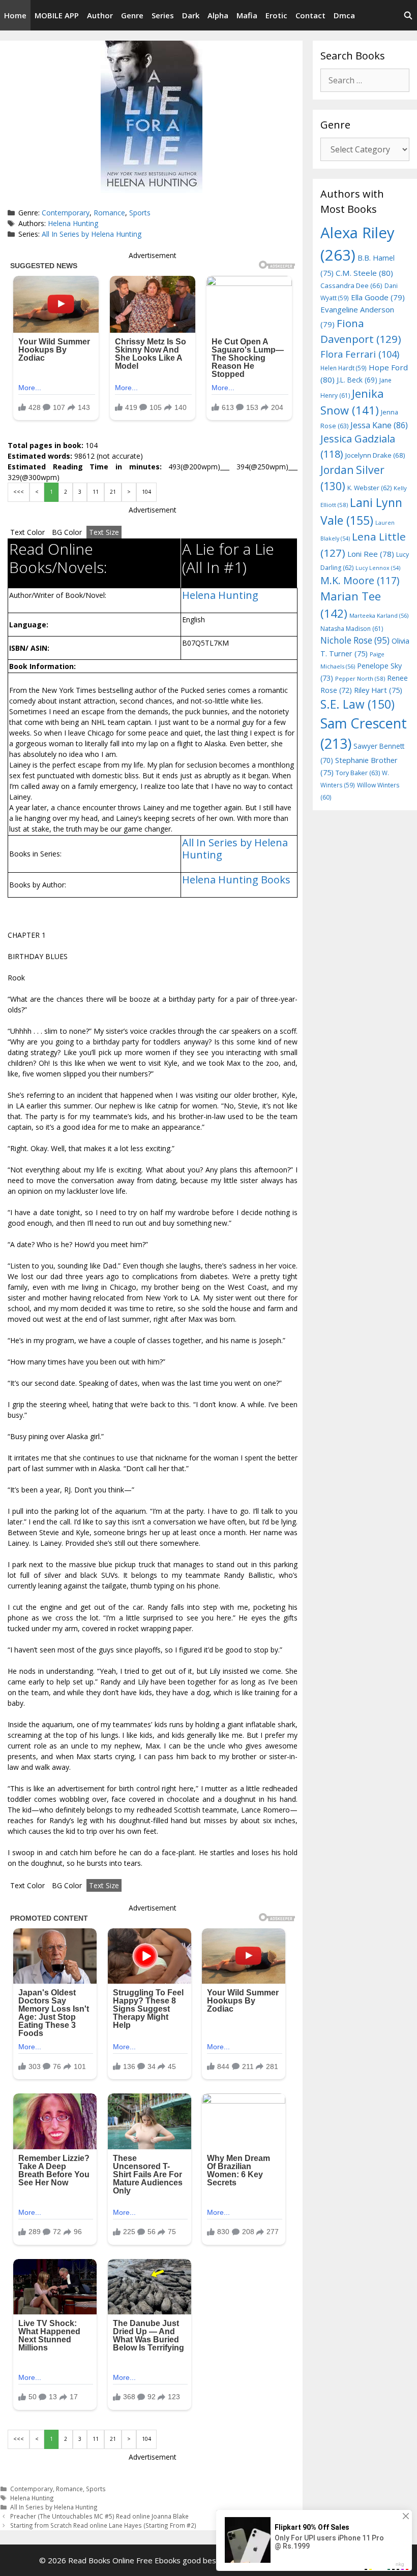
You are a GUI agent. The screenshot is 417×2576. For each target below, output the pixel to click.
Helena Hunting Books (236, 880)
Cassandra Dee (351, 285)
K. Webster (369, 488)
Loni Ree (371, 554)
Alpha (218, 15)
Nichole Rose (355, 640)
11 (96, 492)
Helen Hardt (344, 368)
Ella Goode (378, 297)
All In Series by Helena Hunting (92, 234)
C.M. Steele (364, 273)
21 (113, 492)
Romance (109, 213)
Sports (140, 213)
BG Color (67, 532)
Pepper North (360, 678)
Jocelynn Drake (375, 455)
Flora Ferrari (360, 354)
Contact (310, 15)
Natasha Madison (352, 629)
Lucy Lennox (378, 568)
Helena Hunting (73, 223)
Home (15, 15)
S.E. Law (358, 704)
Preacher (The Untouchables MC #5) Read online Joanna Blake (99, 2516)
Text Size (104, 532)
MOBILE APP (57, 15)
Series (163, 15)
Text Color (27, 532)
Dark (191, 15)
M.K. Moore (360, 580)
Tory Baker (358, 773)
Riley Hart (378, 690)
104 (146, 492)
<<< (19, 492)
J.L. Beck (357, 380)
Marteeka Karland (379, 615)
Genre (132, 15)
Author (100, 15)
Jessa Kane (379, 425)
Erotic (276, 15)
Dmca (344, 15)
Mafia (247, 15)
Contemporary (66, 213)
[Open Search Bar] (408, 15)
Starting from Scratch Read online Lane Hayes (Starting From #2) (103, 2525)
